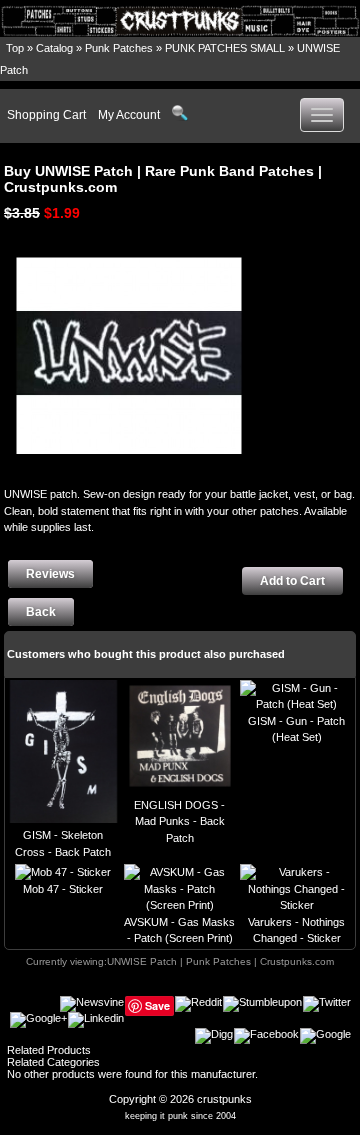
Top (15, 48)
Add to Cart (292, 581)
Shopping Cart (46, 115)
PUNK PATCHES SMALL (225, 48)
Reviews (50, 574)
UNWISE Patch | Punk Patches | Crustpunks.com (220, 961)
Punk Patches (119, 48)
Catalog (54, 48)
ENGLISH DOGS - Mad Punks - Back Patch (179, 821)
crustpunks (224, 1099)
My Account (129, 115)
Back (41, 612)
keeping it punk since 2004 (180, 1116)
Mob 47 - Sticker (63, 889)
